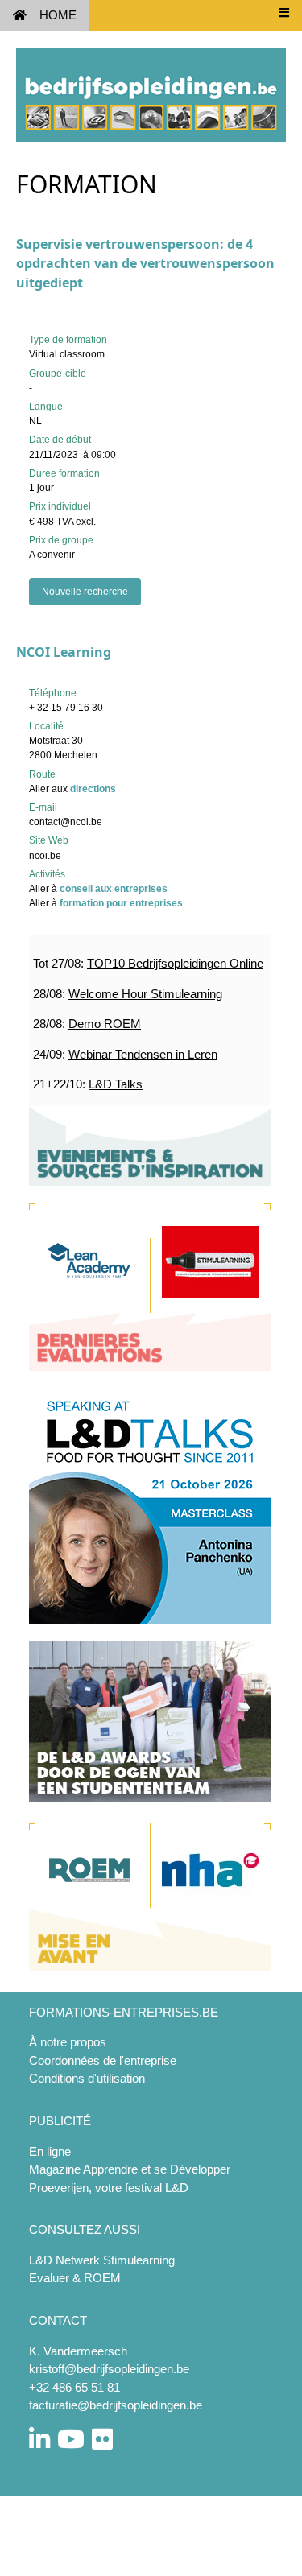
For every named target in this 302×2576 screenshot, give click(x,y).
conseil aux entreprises (114, 889)
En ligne (50, 2151)
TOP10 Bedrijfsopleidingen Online (175, 963)
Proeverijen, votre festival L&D (109, 2188)
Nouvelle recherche (85, 592)
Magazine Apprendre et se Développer (130, 2169)
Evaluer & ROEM (75, 2278)
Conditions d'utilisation (87, 2078)
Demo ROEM (105, 1024)
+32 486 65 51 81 (74, 2387)
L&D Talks (116, 1084)
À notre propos (68, 2042)
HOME (58, 15)
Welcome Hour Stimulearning (145, 994)
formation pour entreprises (121, 903)
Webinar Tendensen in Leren (143, 1054)
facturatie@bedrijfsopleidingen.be (116, 2405)
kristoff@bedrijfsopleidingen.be (109, 2369)
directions (93, 789)
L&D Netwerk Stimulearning (102, 2260)
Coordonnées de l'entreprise (103, 2060)
